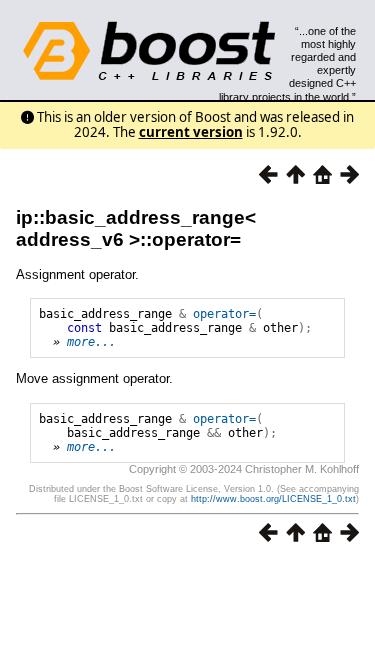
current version (191, 132)
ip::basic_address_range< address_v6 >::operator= (136, 228)
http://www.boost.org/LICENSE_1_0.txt (273, 499)
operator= (224, 314)
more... (91, 342)
